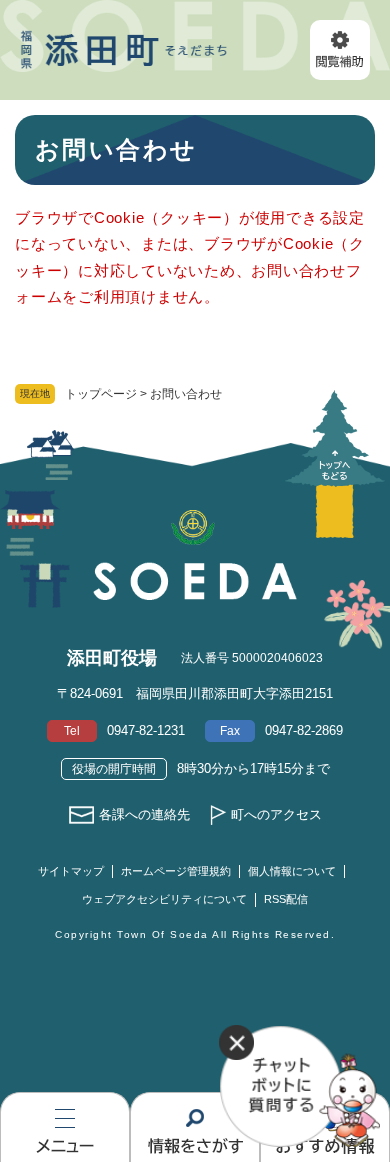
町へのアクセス (276, 814)
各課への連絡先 (144, 814)
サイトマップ (71, 871)
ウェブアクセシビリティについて (164, 899)
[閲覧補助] (340, 50)
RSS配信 (286, 899)
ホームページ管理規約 (176, 871)
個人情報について (292, 871)
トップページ (101, 394)
